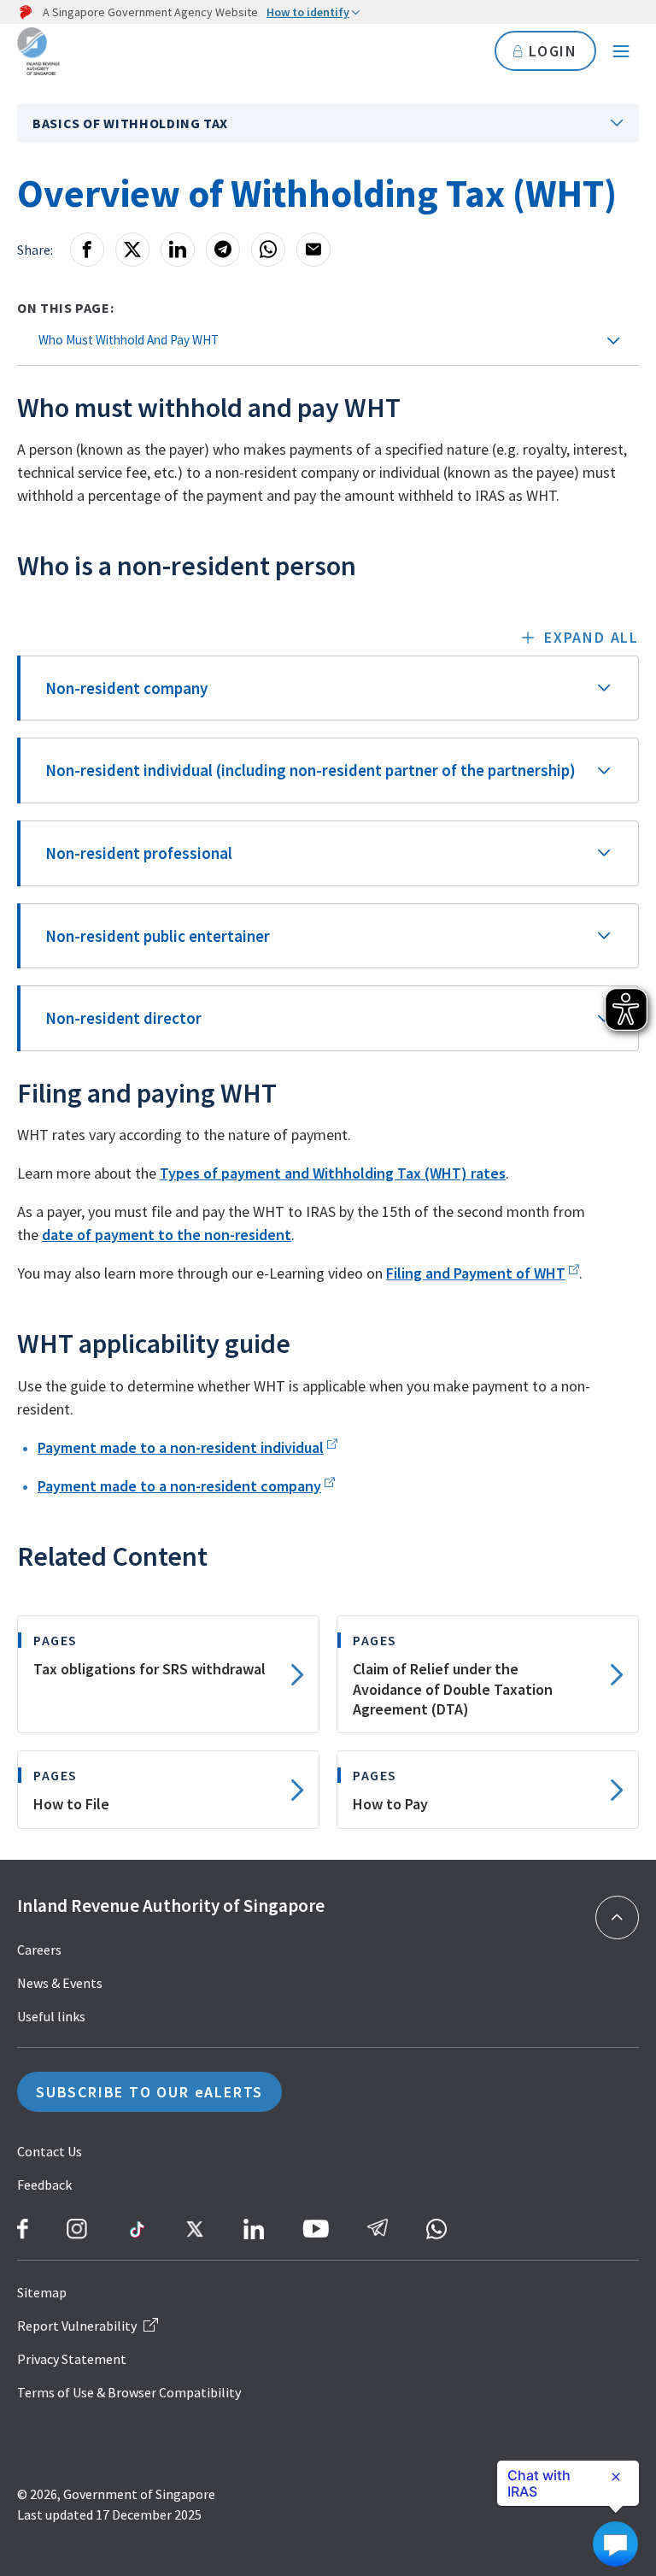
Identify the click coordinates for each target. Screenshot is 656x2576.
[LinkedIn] (178, 250)
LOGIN (553, 51)
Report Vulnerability (77, 2326)
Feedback (44, 2185)
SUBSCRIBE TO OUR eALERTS (149, 2092)
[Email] (313, 250)
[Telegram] (223, 250)
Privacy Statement (72, 2359)
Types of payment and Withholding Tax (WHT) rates (333, 1173)
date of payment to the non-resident (167, 1235)
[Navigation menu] (621, 51)
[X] (132, 250)
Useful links (51, 2016)
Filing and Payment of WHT (476, 1273)
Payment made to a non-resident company (179, 1486)
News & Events (60, 1983)
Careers (39, 1950)
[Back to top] (617, 1917)
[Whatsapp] (268, 250)
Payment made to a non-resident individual (181, 1447)
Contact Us (50, 2151)
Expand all (592, 637)
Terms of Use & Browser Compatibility (129, 2392)
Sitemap (42, 2292)
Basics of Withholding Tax (130, 123)
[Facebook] (87, 250)
